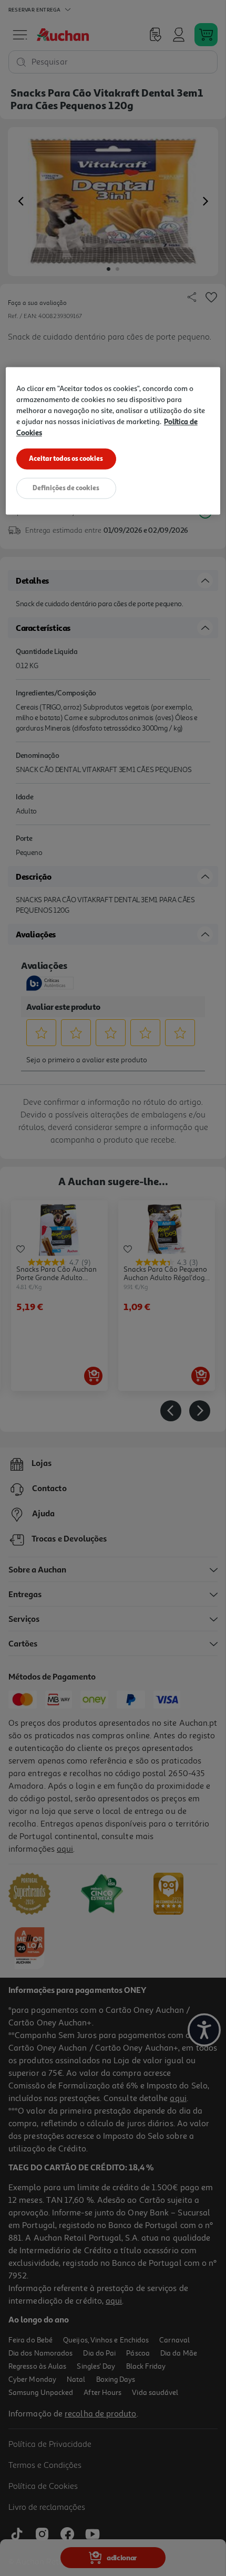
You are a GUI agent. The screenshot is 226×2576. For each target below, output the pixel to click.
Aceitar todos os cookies (66, 459)
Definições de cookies (66, 488)
